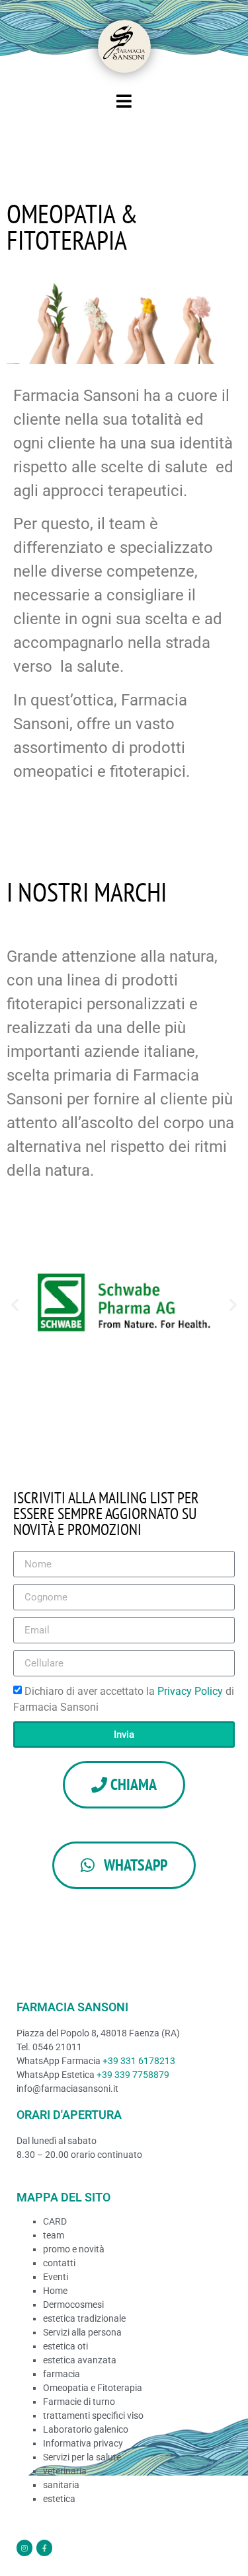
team (54, 2235)
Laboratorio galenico (86, 2429)
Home (55, 2291)
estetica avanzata (80, 2360)
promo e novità (74, 2249)
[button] (15, 1305)
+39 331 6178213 (139, 2061)
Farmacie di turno (79, 2402)
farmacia (62, 2374)
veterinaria (65, 2471)
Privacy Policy (191, 1691)
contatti (59, 2263)
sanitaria (61, 2485)
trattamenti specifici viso (93, 2415)
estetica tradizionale (84, 2318)
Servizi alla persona (82, 2332)
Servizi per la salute (82, 2457)
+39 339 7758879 (133, 2075)
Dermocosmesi (73, 2305)
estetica (59, 2499)
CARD (55, 2221)
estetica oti (65, 2346)
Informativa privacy (83, 2443)
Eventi (56, 2277)
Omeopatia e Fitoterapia (93, 2388)
